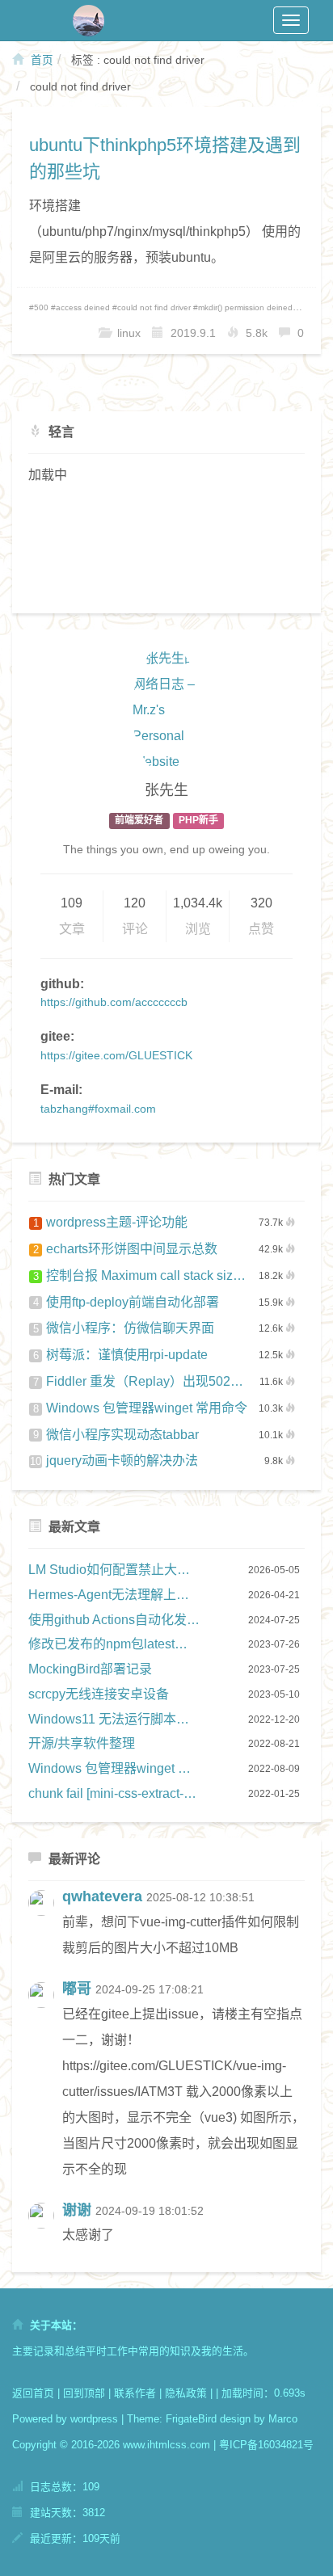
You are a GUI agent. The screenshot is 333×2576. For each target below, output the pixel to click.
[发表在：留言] (45, 1929)
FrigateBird (191, 2419)
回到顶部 (84, 2393)
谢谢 (77, 2210)
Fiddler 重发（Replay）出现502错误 (140, 1381)
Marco (283, 2419)
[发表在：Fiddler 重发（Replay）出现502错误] (45, 2230)
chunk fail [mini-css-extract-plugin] (114, 1793)
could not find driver (154, 307)
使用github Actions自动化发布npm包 (114, 1620)
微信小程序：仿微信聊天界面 (124, 1328)
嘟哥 (77, 1989)
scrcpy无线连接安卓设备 (99, 1694)
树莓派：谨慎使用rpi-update (121, 1355)
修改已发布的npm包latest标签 (114, 1644)
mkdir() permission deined (245, 307)
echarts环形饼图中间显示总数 (126, 1249)
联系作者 (135, 2393)
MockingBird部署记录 (90, 1669)
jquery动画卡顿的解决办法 (114, 1461)
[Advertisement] (166, 547)
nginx (310, 307)
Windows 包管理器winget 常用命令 (140, 1408)
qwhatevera (102, 1896)
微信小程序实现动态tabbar (116, 1435)
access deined (83, 307)
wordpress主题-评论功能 (111, 1222)
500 (41, 307)
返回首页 (33, 2393)
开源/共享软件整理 (82, 1743)
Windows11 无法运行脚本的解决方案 (114, 1719)
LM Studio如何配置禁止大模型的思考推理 (114, 1570)
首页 (40, 60)
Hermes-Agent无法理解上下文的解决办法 (114, 1595)
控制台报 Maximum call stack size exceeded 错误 (140, 1275)
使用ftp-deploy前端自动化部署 (126, 1302)
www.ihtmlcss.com (166, 2445)
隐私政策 (186, 2393)
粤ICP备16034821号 (266, 2445)
